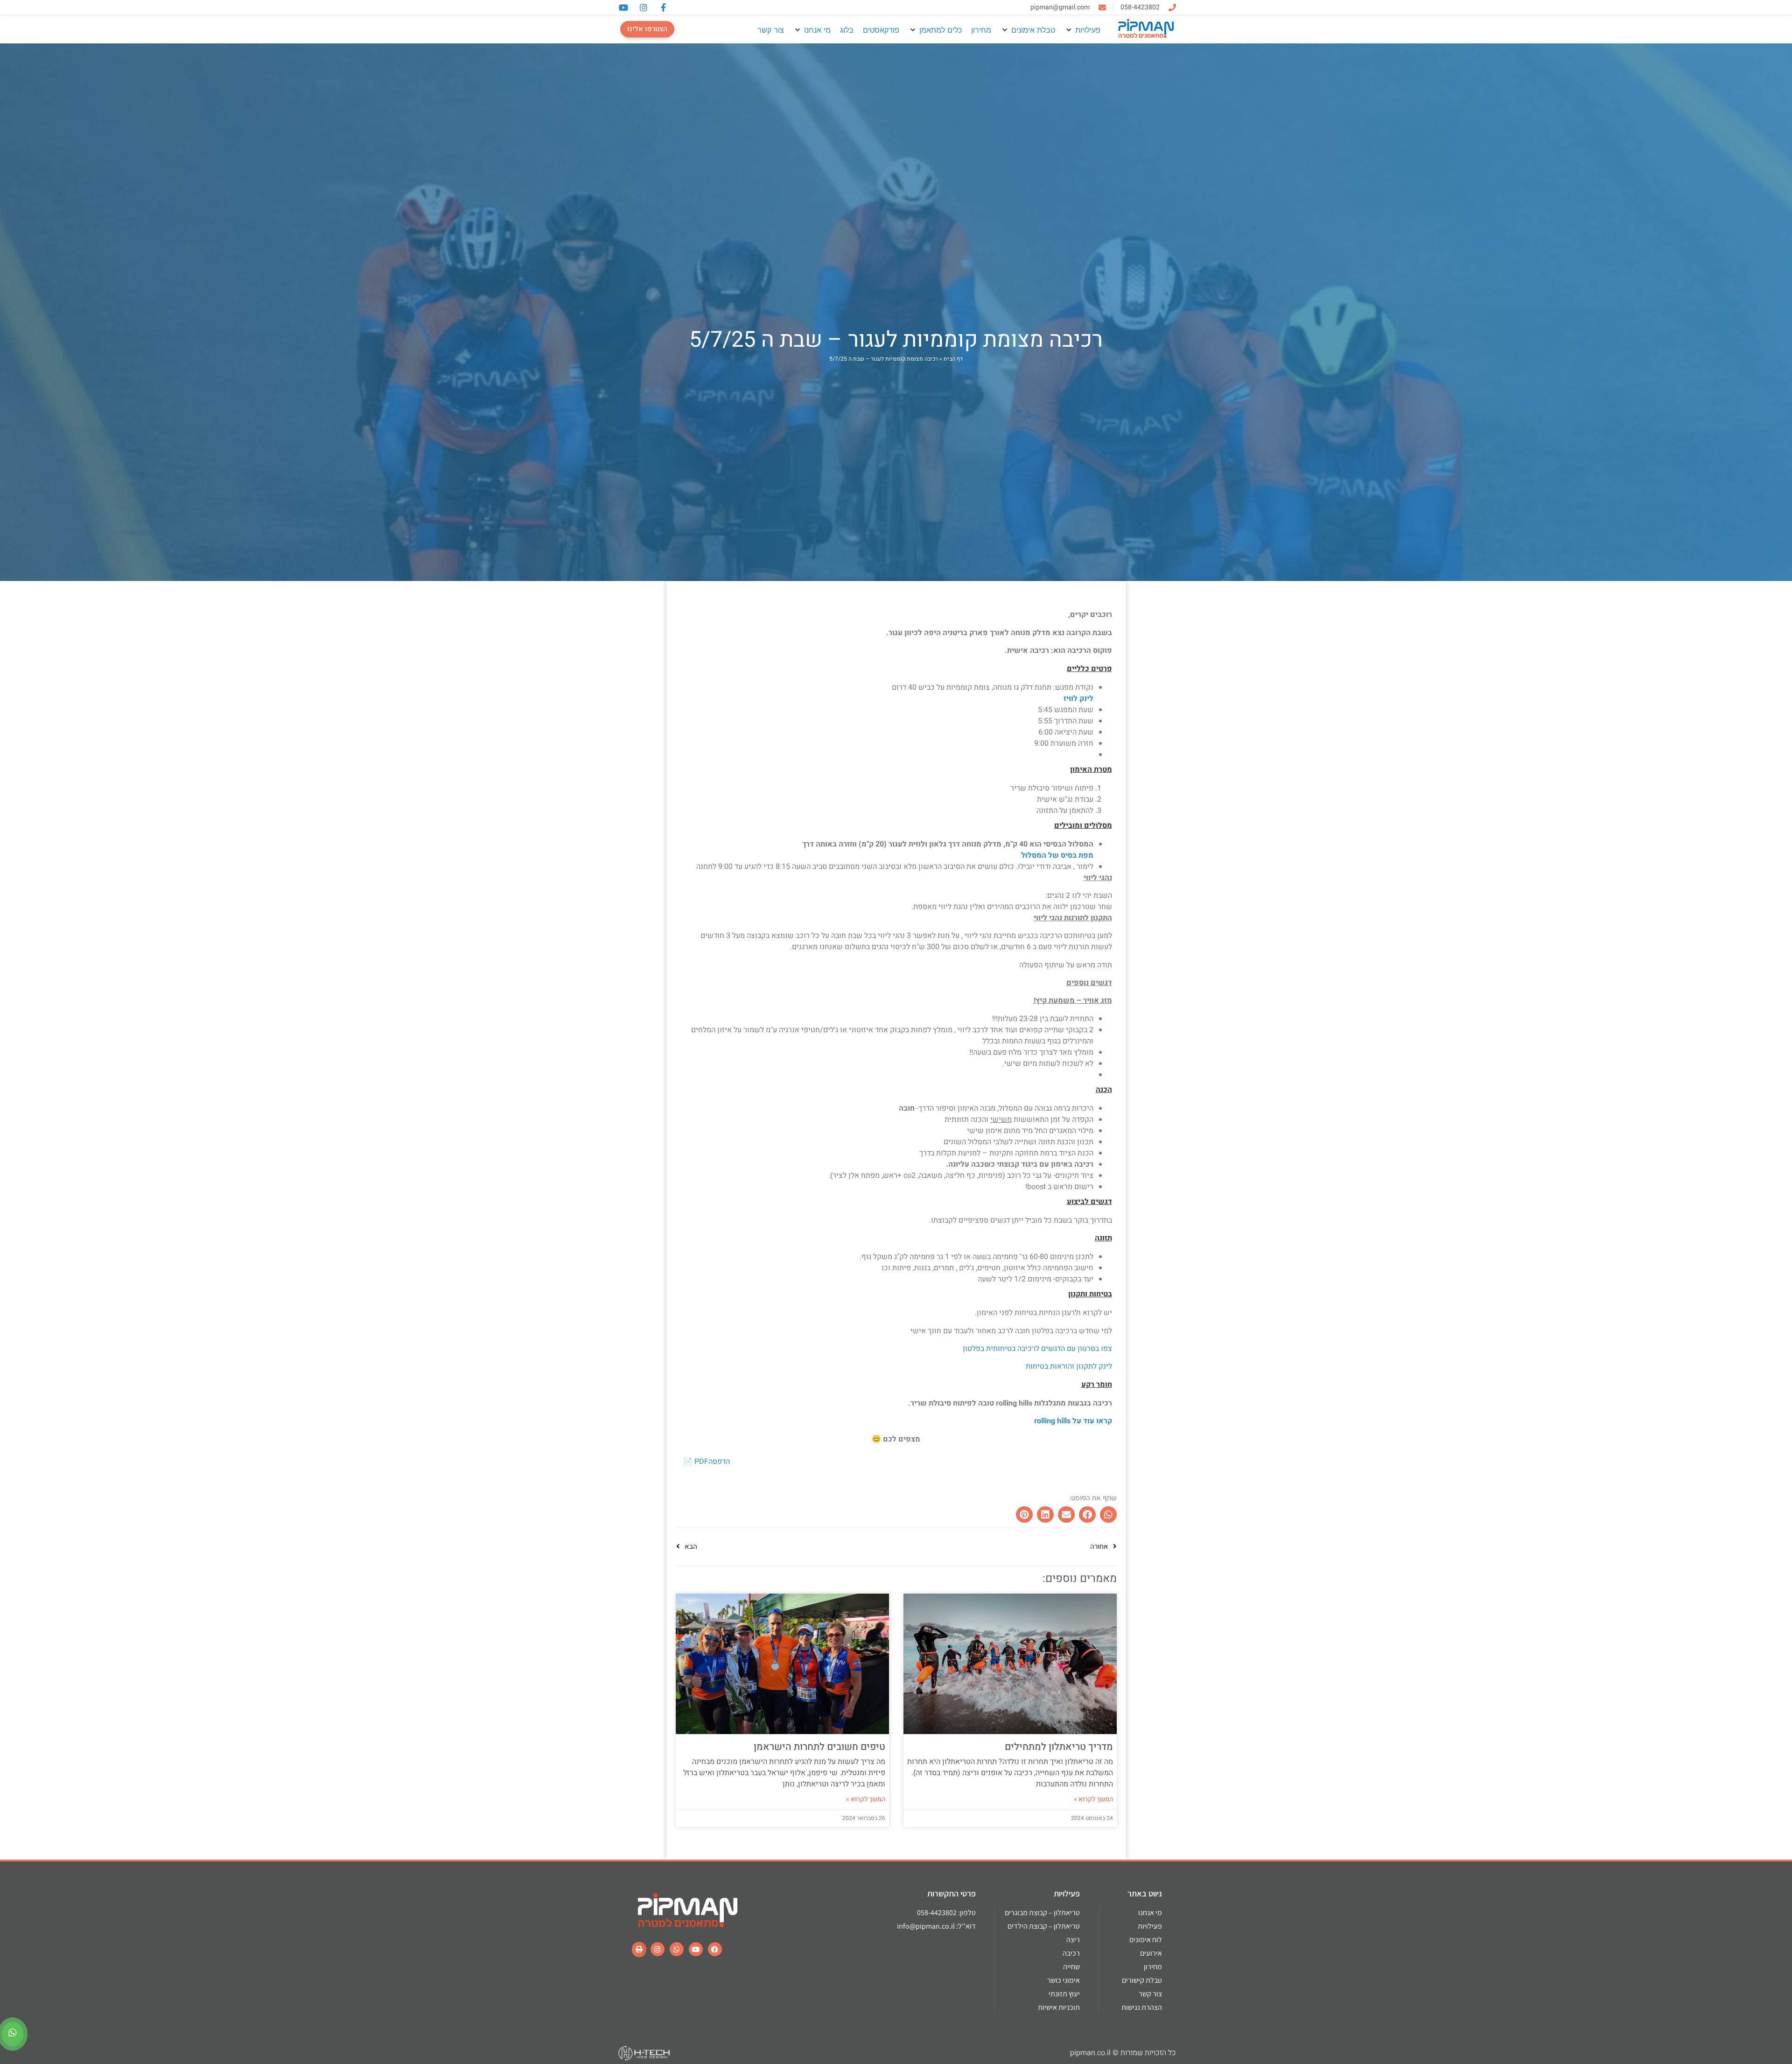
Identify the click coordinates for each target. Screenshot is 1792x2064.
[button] (1082, 30)
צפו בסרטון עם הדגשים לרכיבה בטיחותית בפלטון (1037, 1349)
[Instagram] (658, 1949)
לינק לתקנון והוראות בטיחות (1068, 1366)
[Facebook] (715, 1949)
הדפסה (719, 1462)
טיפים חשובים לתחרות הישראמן (819, 1747)
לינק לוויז (1078, 699)
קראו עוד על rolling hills (1072, 1421)
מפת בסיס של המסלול (1056, 855)
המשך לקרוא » (1093, 1799)
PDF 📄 (696, 1462)
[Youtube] (696, 1949)
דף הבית (953, 359)
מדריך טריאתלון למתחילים (1059, 1747)
